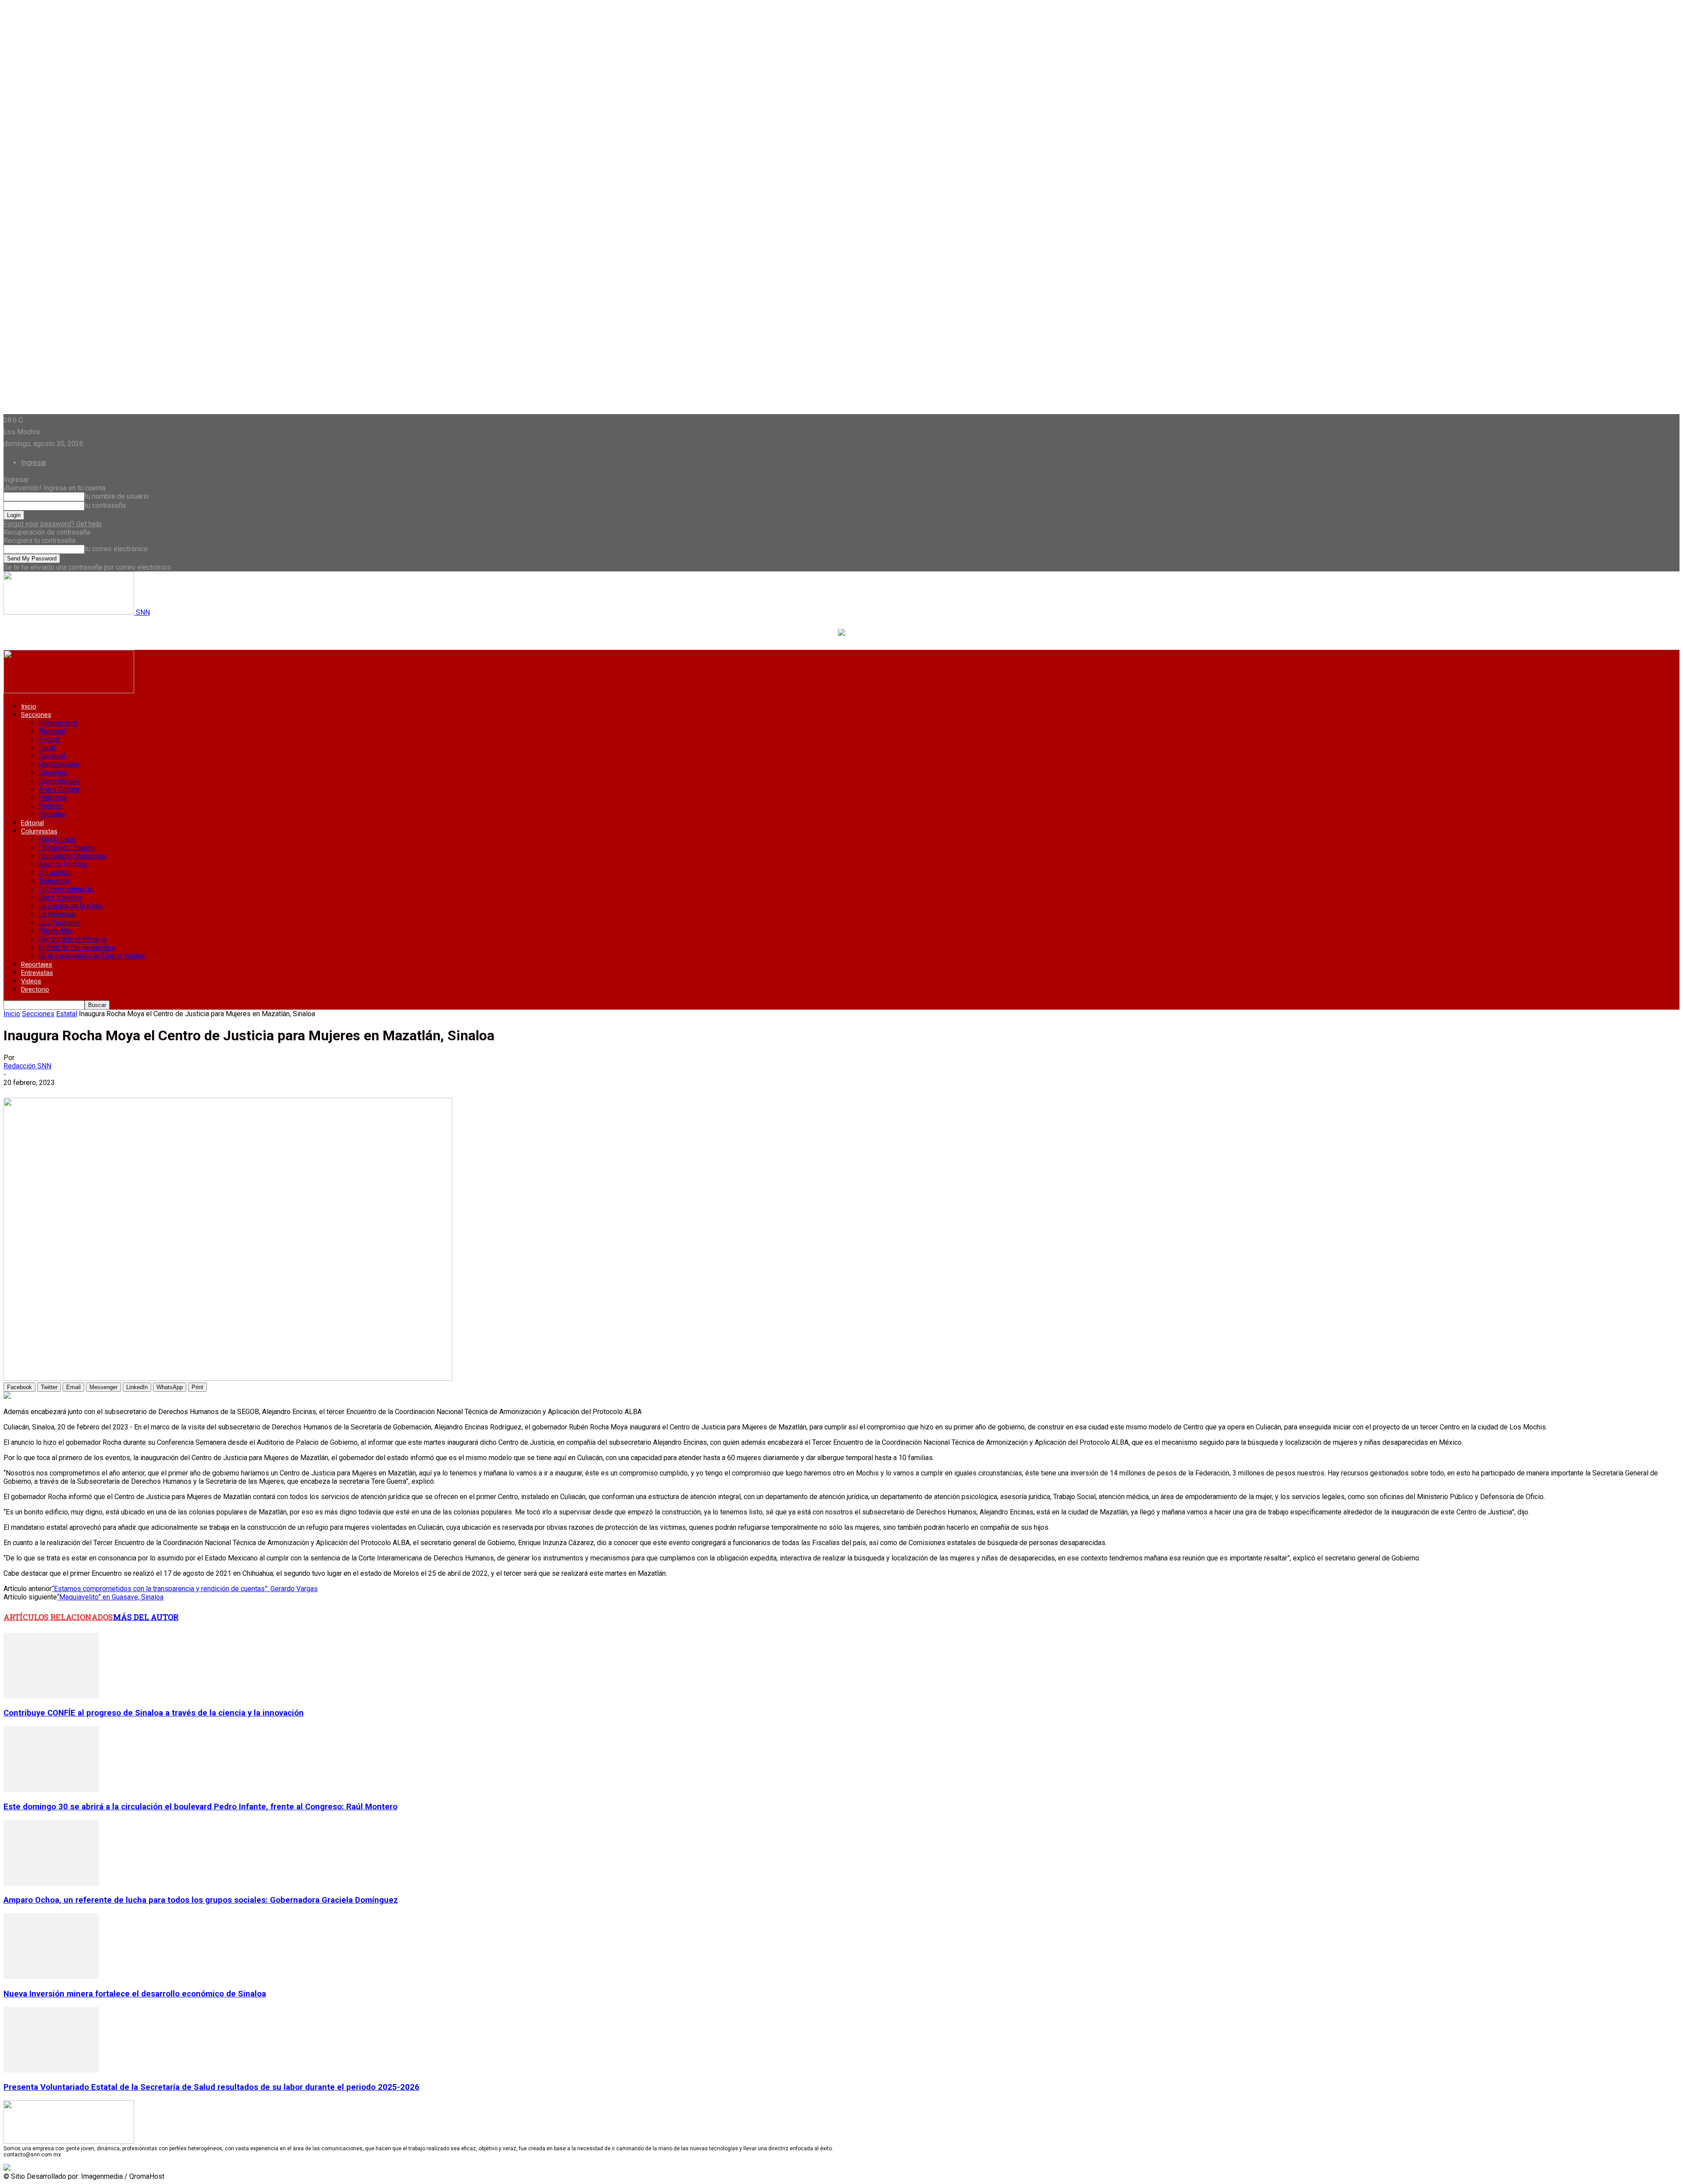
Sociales (52, 814)
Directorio (35, 989)
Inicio (29, 706)
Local (47, 748)
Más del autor (146, 1617)
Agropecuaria (59, 764)
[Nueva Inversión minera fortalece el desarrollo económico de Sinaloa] (51, 1977)
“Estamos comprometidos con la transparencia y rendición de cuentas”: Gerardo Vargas (185, 1589)
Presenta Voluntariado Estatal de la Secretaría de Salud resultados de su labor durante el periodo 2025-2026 (211, 2087)
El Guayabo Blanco (67, 848)
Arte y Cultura (59, 789)
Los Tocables (59, 923)
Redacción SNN (27, 1066)
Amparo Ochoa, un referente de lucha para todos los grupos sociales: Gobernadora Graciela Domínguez (201, 1900)
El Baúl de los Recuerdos (77, 948)
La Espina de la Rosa (71, 906)
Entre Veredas (60, 898)
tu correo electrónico (116, 549)
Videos (31, 981)
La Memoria (57, 914)
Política (50, 806)
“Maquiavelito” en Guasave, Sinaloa (110, 1597)
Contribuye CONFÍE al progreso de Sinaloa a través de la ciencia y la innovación (154, 1713)
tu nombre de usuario (117, 496)
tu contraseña (105, 505)
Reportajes (37, 964)
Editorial (32, 823)
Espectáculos (59, 781)
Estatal (49, 739)
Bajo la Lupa (57, 839)
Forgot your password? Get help (53, 524)
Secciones (36, 715)
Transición (54, 881)
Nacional (52, 731)
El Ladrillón (55, 873)
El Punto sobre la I (67, 889)
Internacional (58, 723)
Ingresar (34, 463)
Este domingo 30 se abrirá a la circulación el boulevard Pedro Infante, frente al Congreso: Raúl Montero (201, 1807)
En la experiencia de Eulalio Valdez (92, 956)
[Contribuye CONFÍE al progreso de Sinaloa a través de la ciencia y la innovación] (51, 1696)
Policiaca (53, 798)
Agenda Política (63, 864)
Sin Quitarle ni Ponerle (73, 939)
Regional (52, 756)
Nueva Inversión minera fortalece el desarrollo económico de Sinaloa (135, 1994)
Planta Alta (55, 931)
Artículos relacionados (58, 1617)
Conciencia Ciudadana (72, 856)
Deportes (53, 773)
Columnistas (39, 831)
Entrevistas (37, 973)
